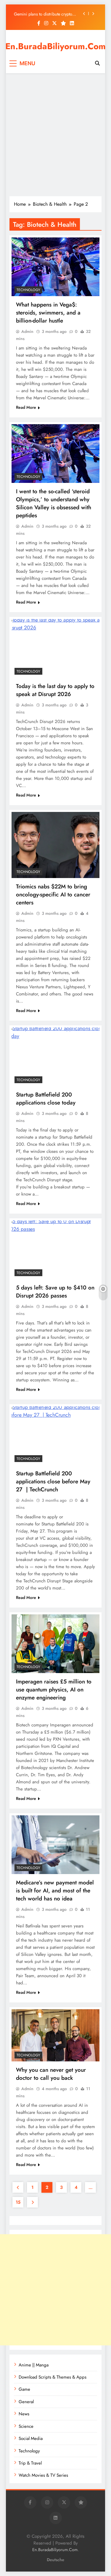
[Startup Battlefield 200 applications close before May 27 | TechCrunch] (55, 1436)
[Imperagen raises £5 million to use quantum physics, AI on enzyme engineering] (55, 1644)
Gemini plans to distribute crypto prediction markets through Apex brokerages (43, 14)
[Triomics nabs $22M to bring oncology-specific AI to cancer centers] (55, 845)
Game (24, 2389)
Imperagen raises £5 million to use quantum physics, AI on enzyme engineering (54, 1690)
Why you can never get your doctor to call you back (51, 2074)
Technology (28, 290)
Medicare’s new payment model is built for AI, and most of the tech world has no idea (55, 1890)
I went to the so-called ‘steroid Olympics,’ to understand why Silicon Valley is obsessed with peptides (54, 503)
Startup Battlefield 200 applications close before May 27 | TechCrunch (53, 1481)
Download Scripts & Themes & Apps (53, 2377)
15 (18, 2202)
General (26, 2402)
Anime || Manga (34, 2365)
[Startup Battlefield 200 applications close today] (55, 1057)
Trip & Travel (30, 2463)
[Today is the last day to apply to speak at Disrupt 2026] (55, 648)
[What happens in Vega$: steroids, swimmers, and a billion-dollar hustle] (55, 267)
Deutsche (55, 2560)
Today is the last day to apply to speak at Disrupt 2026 (55, 690)
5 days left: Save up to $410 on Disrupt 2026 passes (55, 1292)
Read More (26, 407)
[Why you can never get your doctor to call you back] (55, 2035)
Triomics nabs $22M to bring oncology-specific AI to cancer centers (53, 894)
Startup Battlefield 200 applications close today (46, 1099)
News (24, 2414)
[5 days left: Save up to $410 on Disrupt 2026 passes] (55, 1250)
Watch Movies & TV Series (43, 2475)
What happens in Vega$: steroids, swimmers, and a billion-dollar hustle (48, 313)
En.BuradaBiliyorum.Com (55, 46)
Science (26, 2426)
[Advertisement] (55, 135)
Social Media (31, 2438)
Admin (27, 331)
